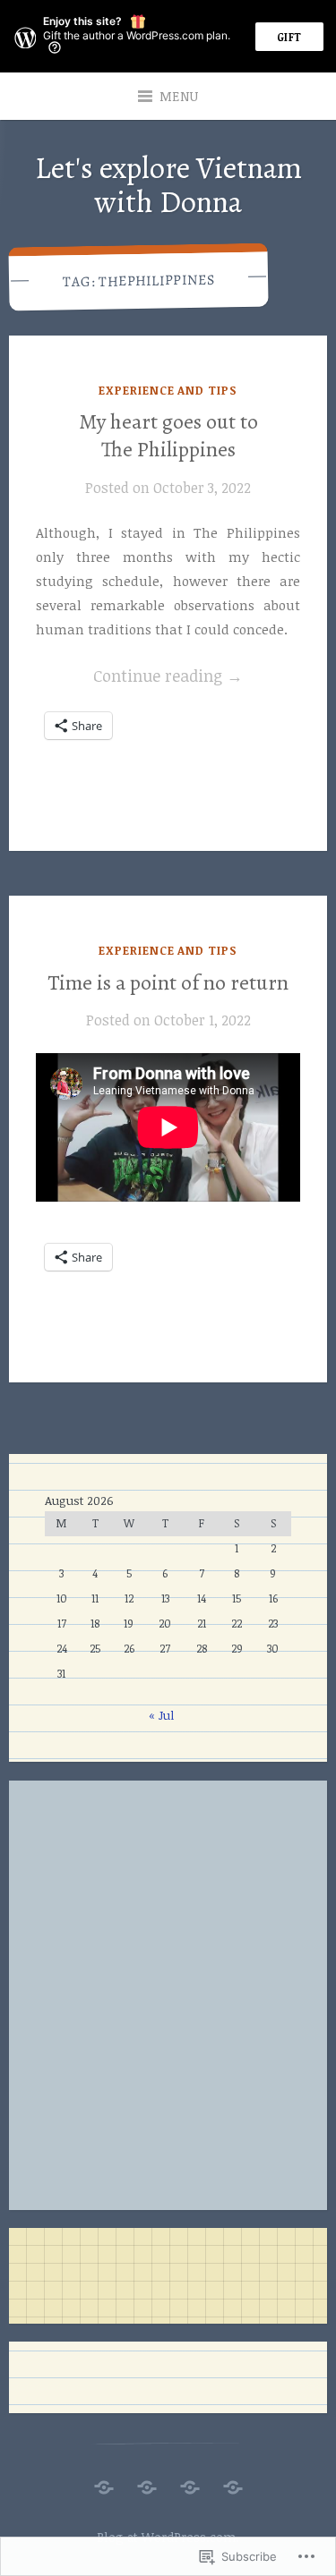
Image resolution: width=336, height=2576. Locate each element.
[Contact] (233, 2482)
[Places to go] (104, 2482)
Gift (289, 37)
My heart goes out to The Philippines (168, 435)
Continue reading (139, 677)
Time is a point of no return (168, 982)
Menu (179, 96)
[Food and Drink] (147, 2482)
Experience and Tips (168, 390)
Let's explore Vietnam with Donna (168, 184)
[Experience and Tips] (190, 2482)
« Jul (161, 1715)
